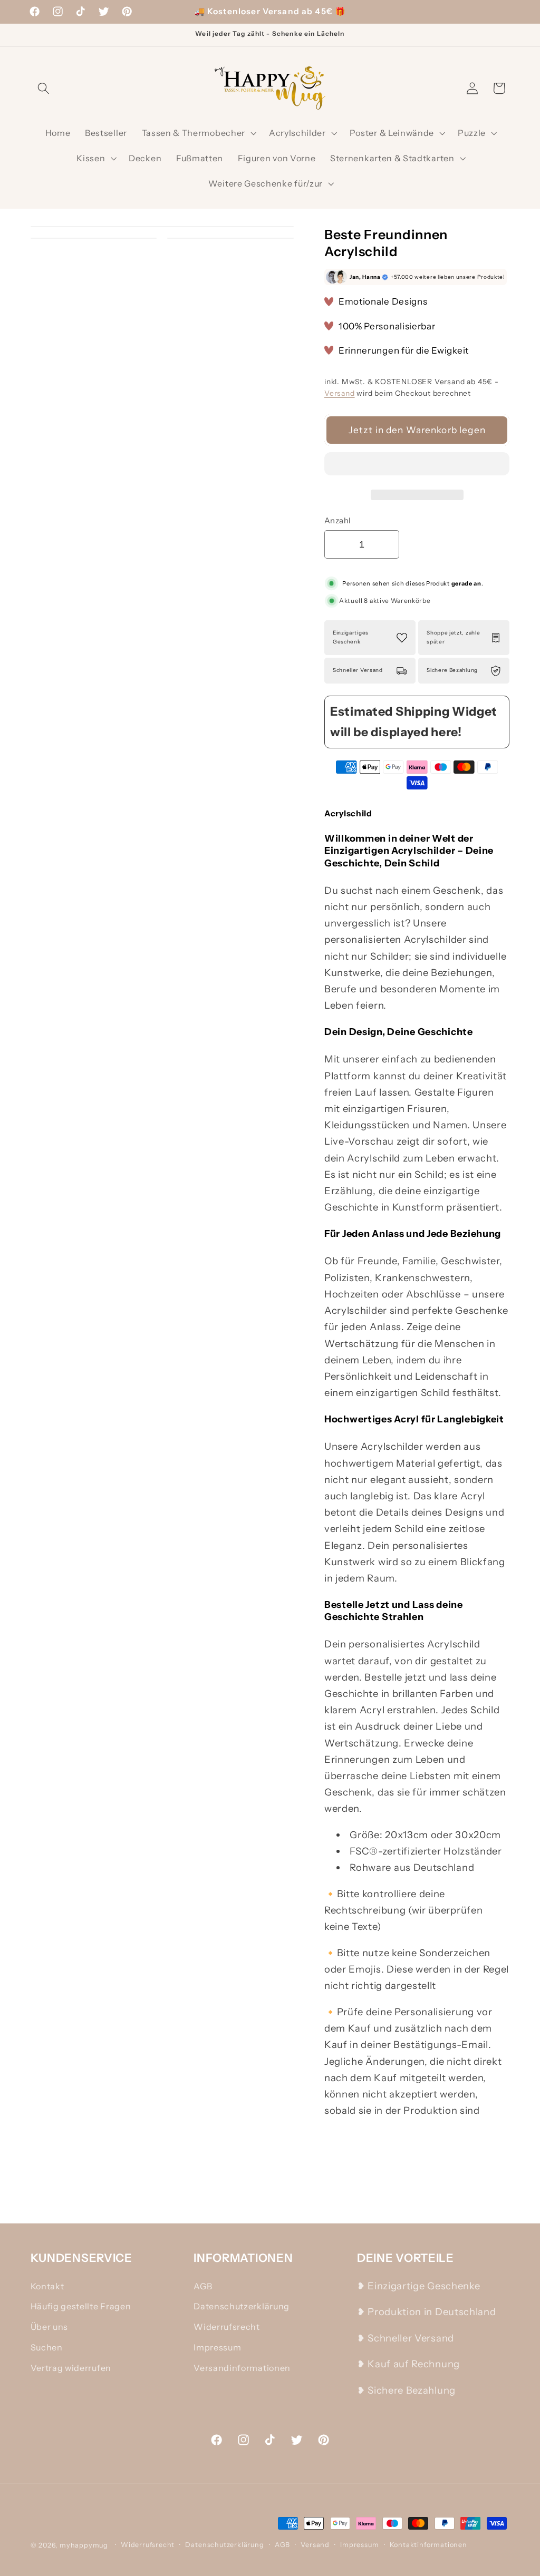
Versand (340, 393)
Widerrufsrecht (227, 2327)
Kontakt (47, 2286)
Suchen (47, 2347)
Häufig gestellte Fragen (81, 2306)
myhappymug (84, 2545)
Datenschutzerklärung (242, 2306)
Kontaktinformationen (428, 2545)
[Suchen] (44, 88)
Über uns (50, 2327)
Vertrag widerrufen (71, 2368)
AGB (203, 2286)
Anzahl (338, 520)
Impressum (217, 2347)
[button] (417, 466)
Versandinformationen (242, 2368)
